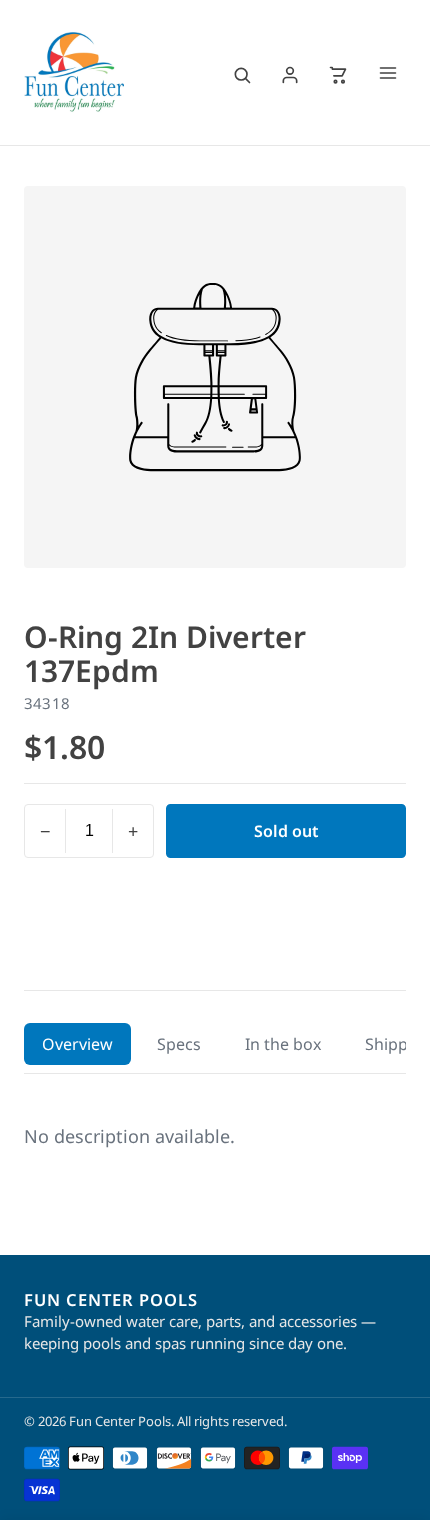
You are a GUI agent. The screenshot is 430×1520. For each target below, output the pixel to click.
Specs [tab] (179, 1044)
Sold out (286, 831)
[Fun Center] (74, 72)
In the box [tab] (283, 1044)
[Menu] (388, 75)
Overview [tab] (77, 1044)
